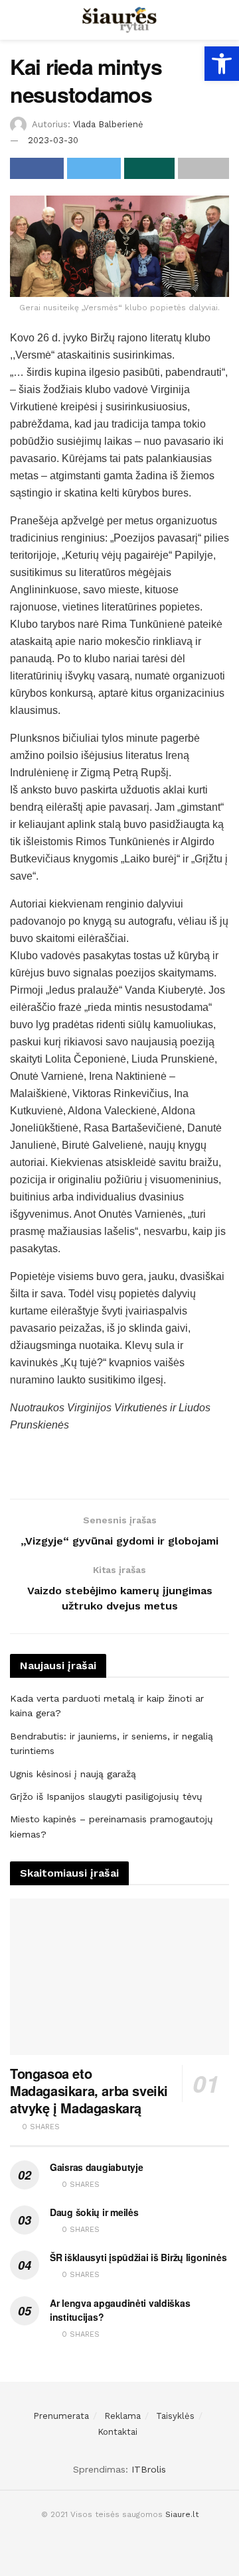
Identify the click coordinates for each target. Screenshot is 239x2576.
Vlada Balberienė (108, 124)
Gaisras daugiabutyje (96, 2167)
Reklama (122, 2416)
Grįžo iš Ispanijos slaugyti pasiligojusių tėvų (106, 1796)
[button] (222, 64)
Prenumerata (61, 2416)
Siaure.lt (182, 2514)
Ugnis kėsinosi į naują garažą (73, 1774)
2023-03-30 (53, 140)
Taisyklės (175, 2416)
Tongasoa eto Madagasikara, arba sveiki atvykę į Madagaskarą (89, 2090)
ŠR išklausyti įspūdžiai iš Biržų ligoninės (138, 2257)
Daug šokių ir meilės (94, 2212)
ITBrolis (149, 2469)
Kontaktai (118, 2432)
